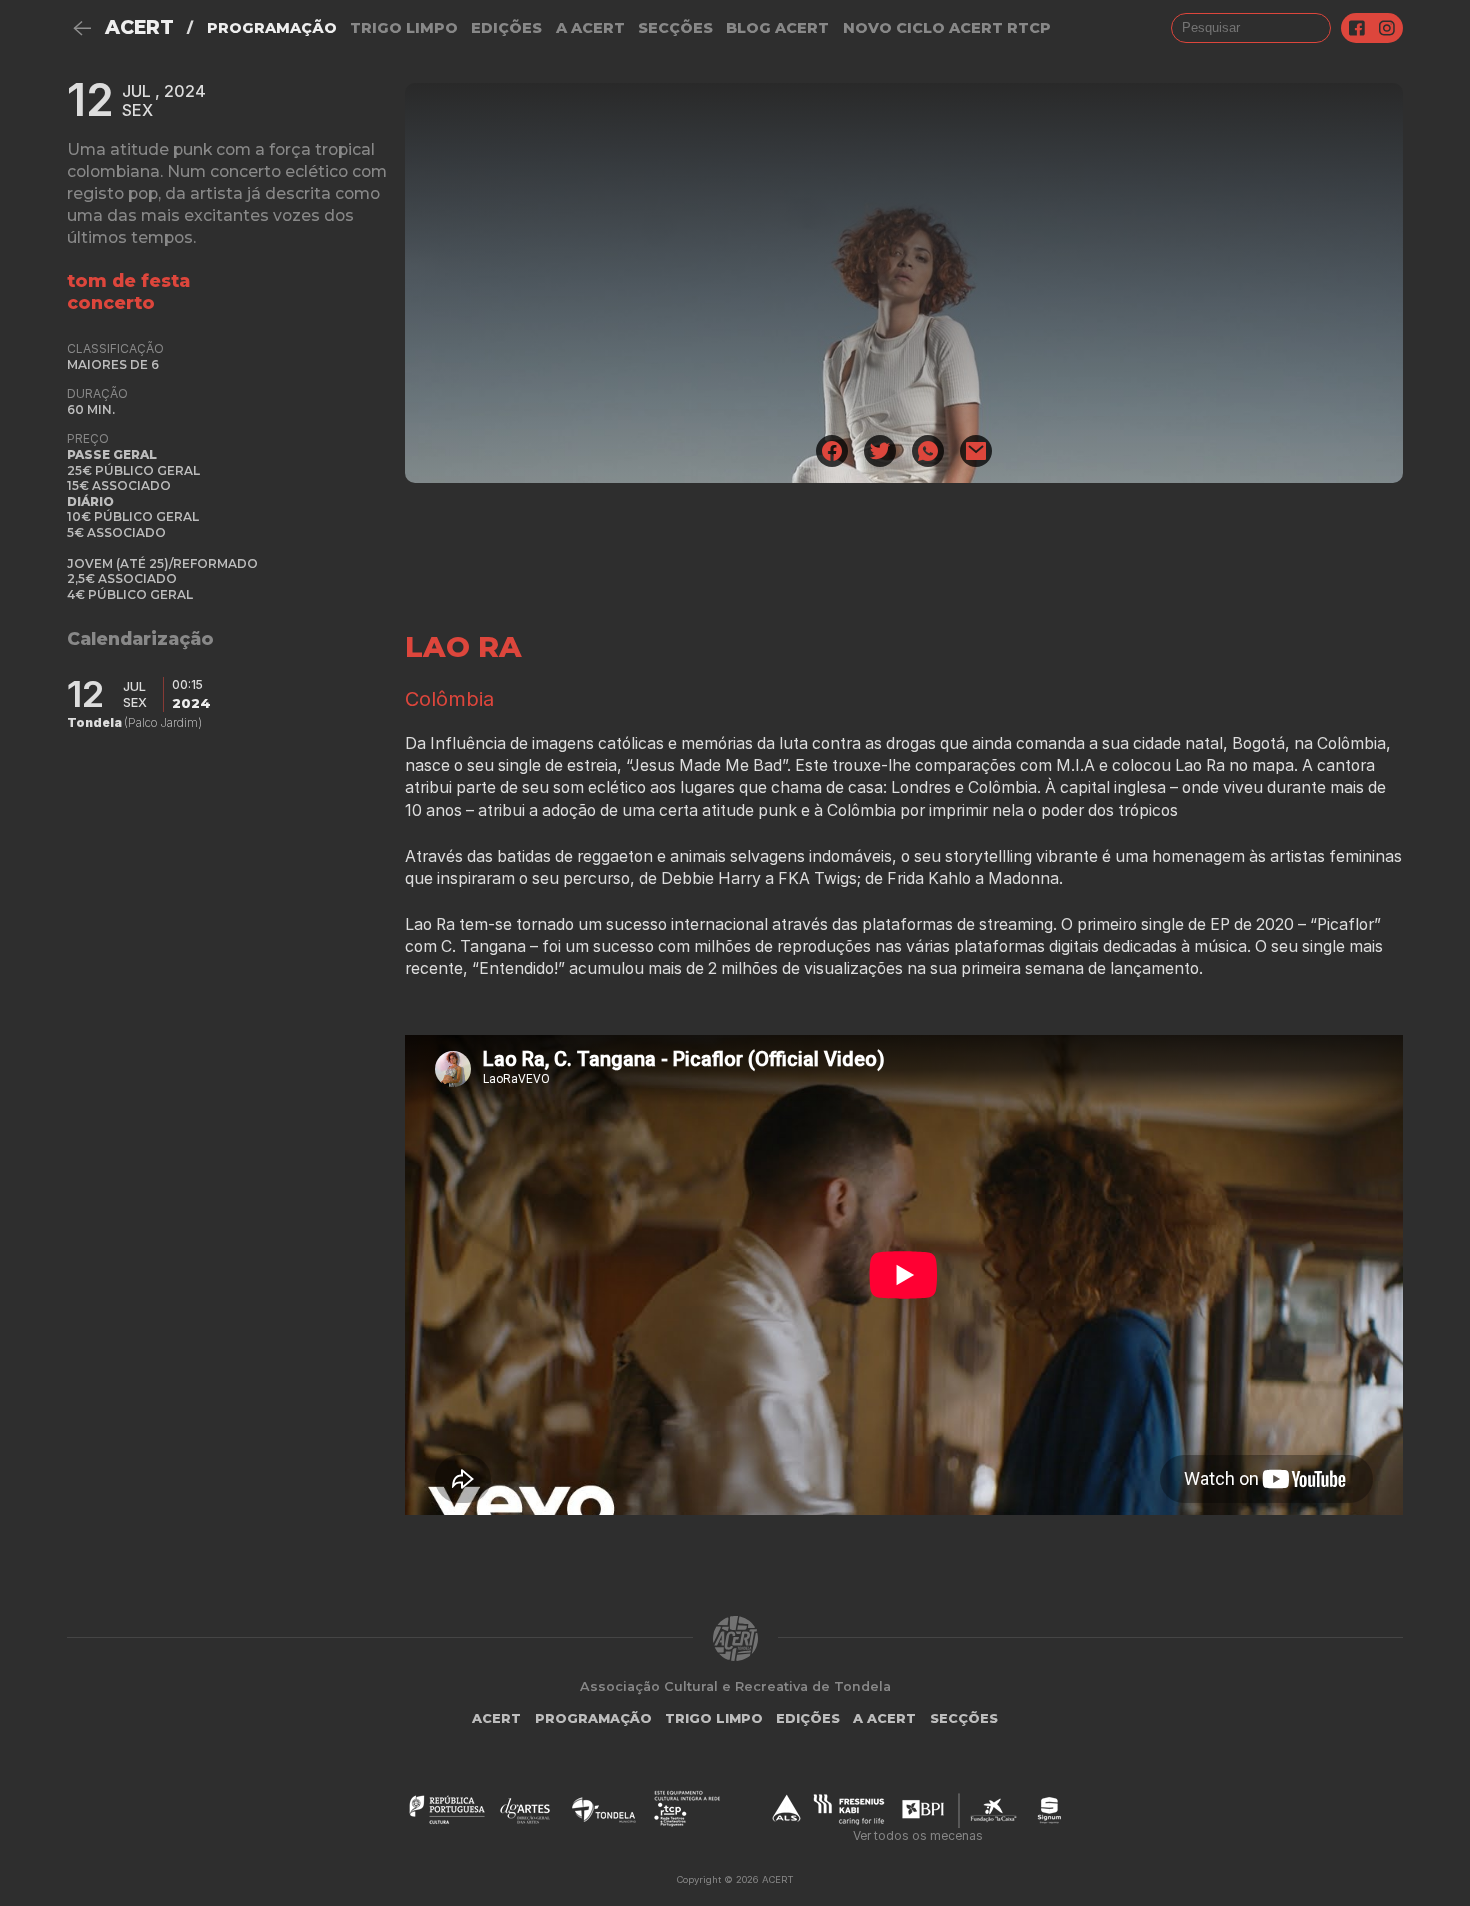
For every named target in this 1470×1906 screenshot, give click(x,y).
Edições (506, 28)
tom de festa (128, 280)
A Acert (590, 28)
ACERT (139, 27)
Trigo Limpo (404, 28)
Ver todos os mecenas (918, 1835)
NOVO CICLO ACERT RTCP (947, 28)
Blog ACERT (777, 28)
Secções (675, 28)
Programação (272, 28)
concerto (111, 302)
